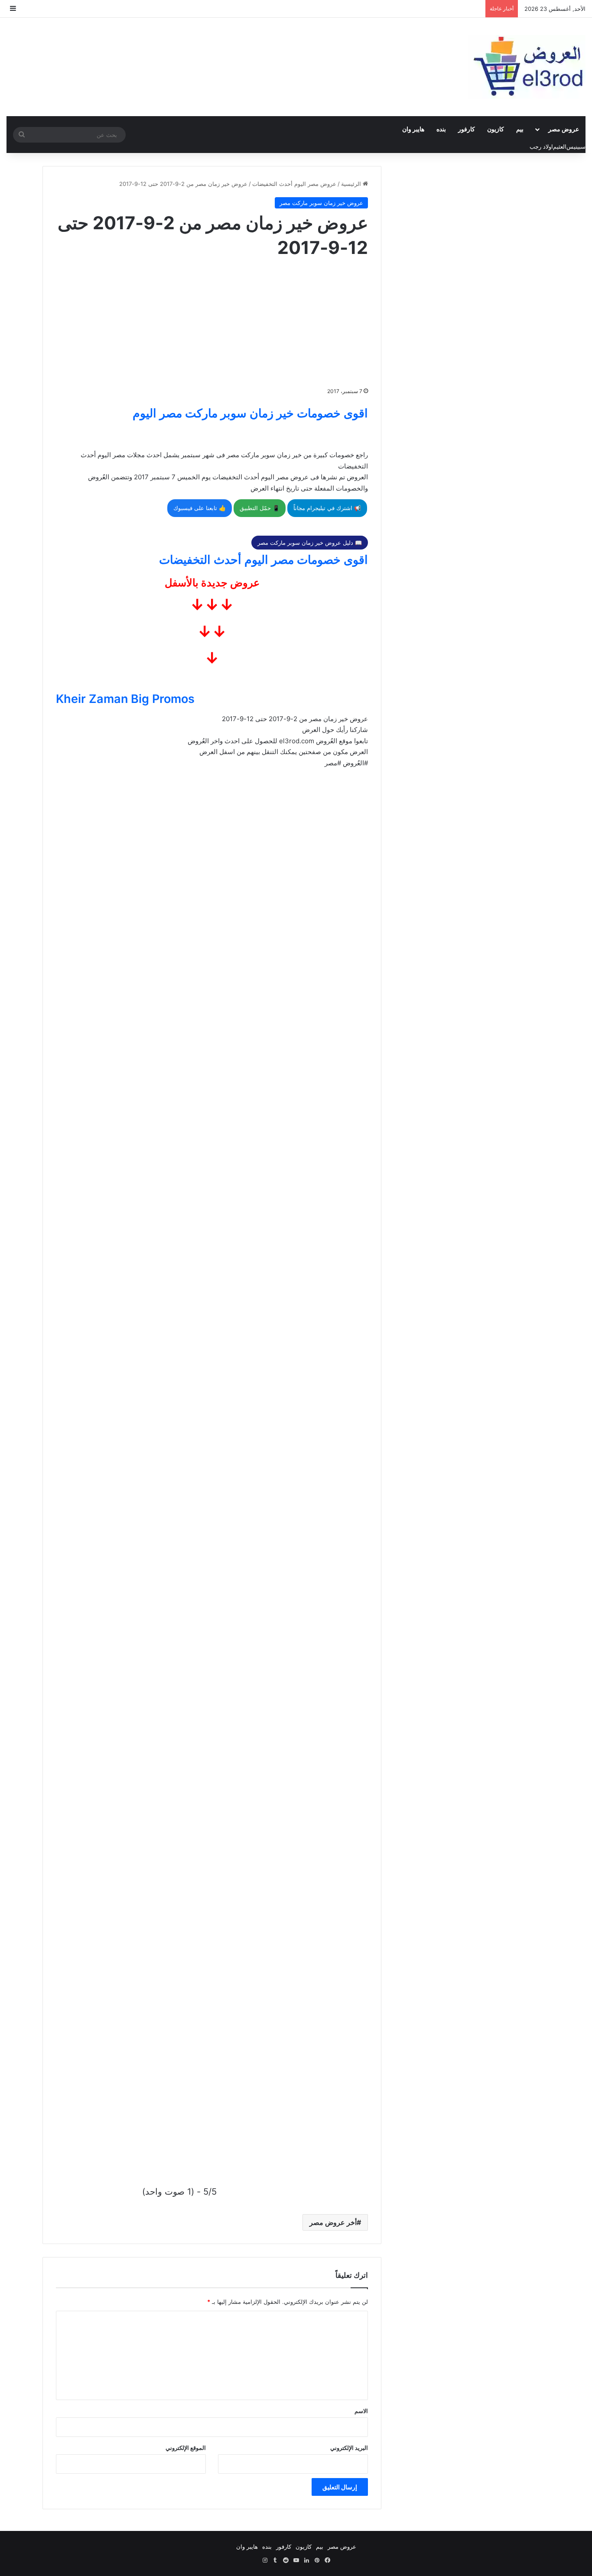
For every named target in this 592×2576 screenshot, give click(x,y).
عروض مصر (564, 129)
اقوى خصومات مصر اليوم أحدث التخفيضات (263, 560)
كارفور (467, 129)
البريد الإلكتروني (349, 2448)
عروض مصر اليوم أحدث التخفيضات (294, 184)
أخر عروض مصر (333, 2222)
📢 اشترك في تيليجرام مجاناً (327, 508)
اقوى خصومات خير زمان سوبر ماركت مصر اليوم (250, 413)
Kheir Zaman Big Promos (125, 699)
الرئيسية (352, 184)
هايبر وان (413, 129)
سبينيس (576, 146)
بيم (520, 129)
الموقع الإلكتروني (186, 2448)
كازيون (496, 129)
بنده (441, 129)
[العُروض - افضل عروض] (527, 67)
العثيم (560, 146)
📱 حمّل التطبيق (260, 508)
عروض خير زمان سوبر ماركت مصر (321, 203)
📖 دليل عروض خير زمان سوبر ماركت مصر (310, 543)
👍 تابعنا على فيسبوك (200, 508)
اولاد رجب (541, 146)
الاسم (361, 2411)
